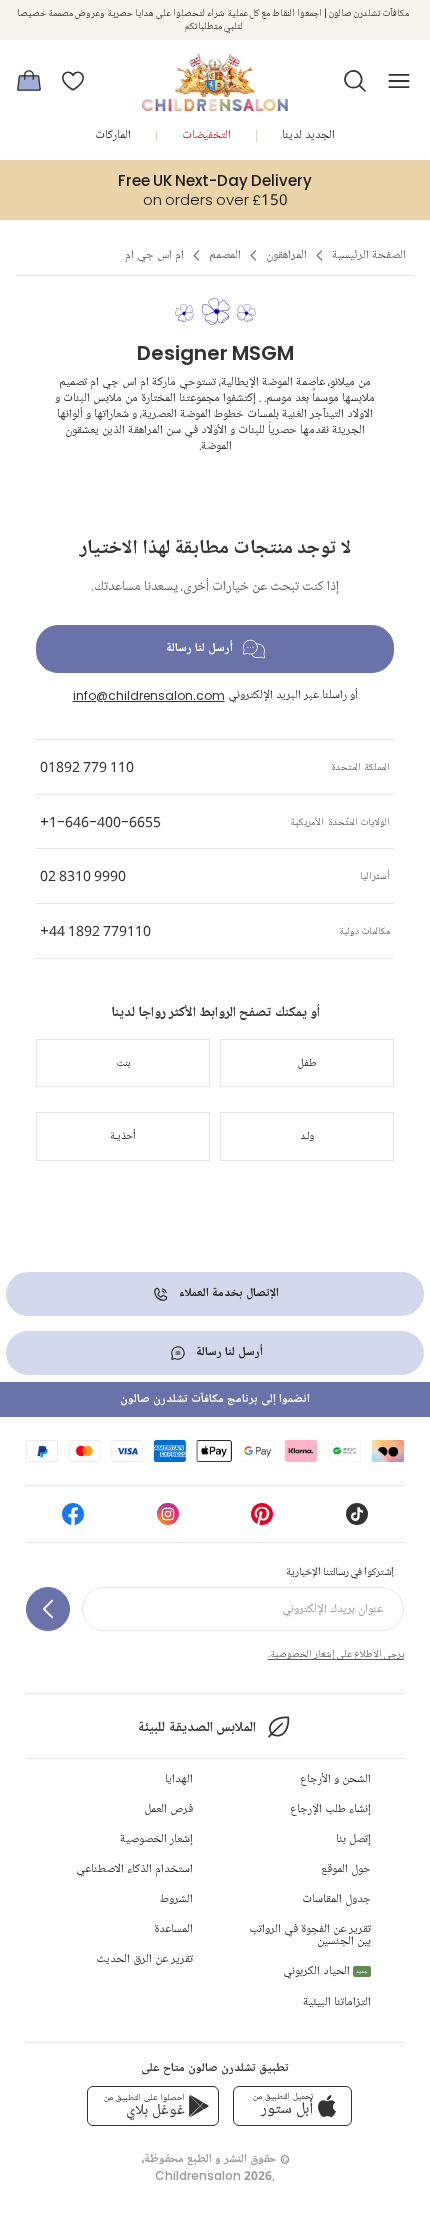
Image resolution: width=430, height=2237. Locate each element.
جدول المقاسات (336, 1899)
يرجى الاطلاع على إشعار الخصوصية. (336, 1654)
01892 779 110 (87, 766)
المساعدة (173, 1929)
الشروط (176, 1899)
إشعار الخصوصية (156, 1839)
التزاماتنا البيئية (337, 2002)
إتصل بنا (353, 1839)
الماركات (113, 135)
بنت (123, 1062)
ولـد (307, 1135)
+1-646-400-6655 (100, 821)
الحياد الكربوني (325, 1971)
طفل (307, 1062)
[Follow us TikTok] (357, 1520)
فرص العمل (168, 1809)
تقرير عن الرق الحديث (144, 1959)
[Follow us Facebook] (73, 1520)
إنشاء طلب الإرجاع (330, 1809)
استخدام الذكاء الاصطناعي (134, 1869)
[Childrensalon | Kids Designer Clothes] (215, 75)
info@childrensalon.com (149, 695)
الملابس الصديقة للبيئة (196, 1727)
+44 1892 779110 (95, 930)
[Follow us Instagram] (168, 1520)
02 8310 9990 (83, 875)
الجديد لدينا (308, 135)
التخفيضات (206, 135)
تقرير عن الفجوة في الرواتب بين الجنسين (310, 1935)
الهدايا (179, 1779)
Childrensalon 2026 (213, 2175)
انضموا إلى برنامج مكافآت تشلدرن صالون (215, 1399)
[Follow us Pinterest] (262, 1520)
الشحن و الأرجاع (335, 1779)
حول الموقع (346, 1869)
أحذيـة (123, 1135)
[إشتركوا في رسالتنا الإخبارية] (48, 1609)
